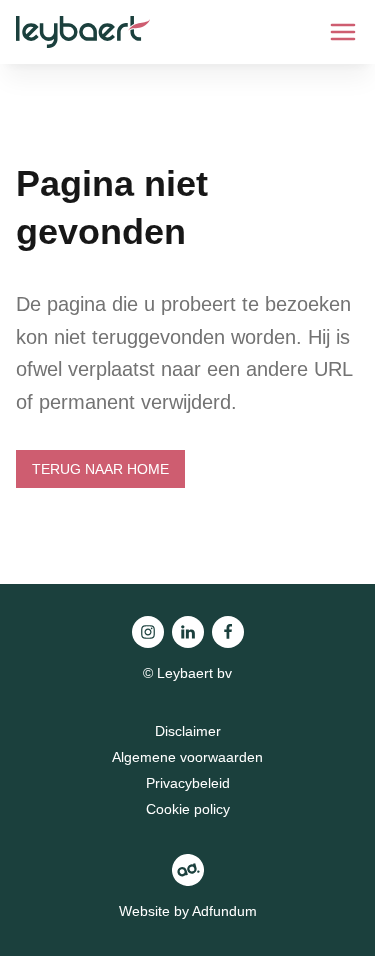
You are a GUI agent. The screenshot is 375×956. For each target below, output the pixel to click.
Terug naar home (100, 469)
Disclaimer (188, 731)
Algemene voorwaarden (187, 757)
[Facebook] (228, 632)
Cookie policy (188, 809)
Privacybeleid (188, 783)
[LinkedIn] (188, 632)
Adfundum (224, 911)
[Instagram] (148, 632)
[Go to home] (83, 32)
